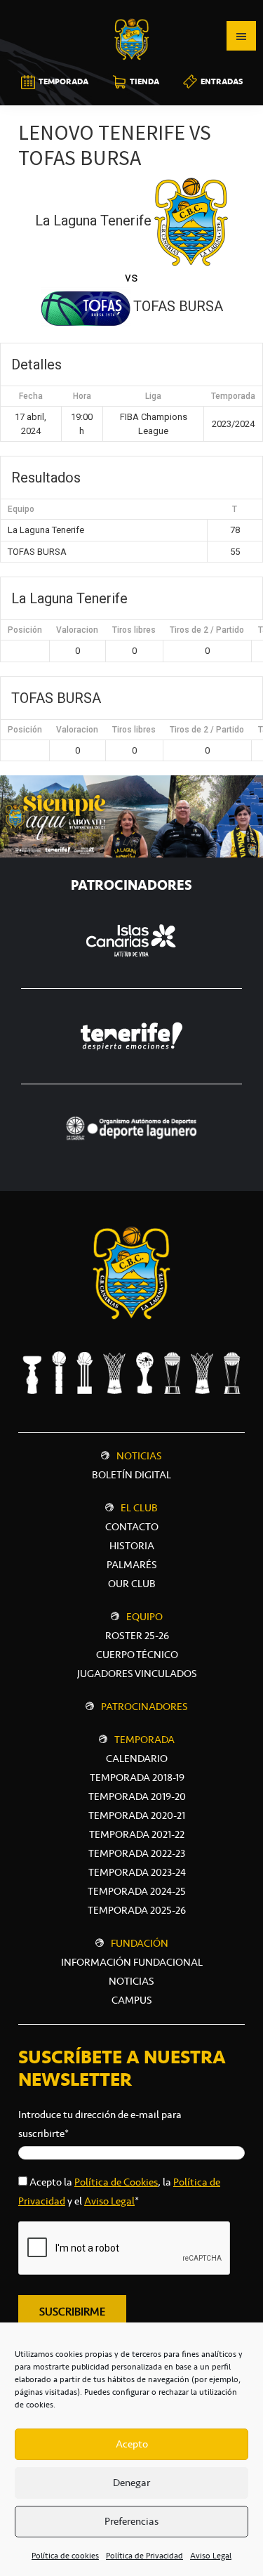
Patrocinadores (144, 1707)
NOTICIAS (131, 1981)
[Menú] (241, 36)
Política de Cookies (116, 2182)
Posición (25, 630)
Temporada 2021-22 (137, 1834)
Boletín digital (131, 1475)
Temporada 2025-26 (137, 1910)
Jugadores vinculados (137, 1674)
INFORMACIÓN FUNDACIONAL (132, 1962)
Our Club (132, 1584)
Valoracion (77, 630)
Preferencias (131, 2521)
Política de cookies (65, 2556)
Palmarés (132, 1565)
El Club (139, 1508)
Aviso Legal (211, 2556)
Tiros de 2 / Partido (207, 630)
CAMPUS (132, 2000)
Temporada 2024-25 (137, 1891)
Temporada (144, 1740)
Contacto (132, 1527)
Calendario (137, 1759)
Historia (132, 1546)
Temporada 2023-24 (137, 1872)
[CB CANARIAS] (132, 10)
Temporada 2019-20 (137, 1796)
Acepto (132, 2444)
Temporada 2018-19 (137, 1777)
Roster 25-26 (137, 1636)
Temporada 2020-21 (137, 1815)
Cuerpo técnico (137, 1655)
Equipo (144, 1617)
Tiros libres (134, 630)
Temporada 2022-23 (137, 1853)
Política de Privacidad (144, 2556)
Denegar (131, 2483)
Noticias (139, 1456)
